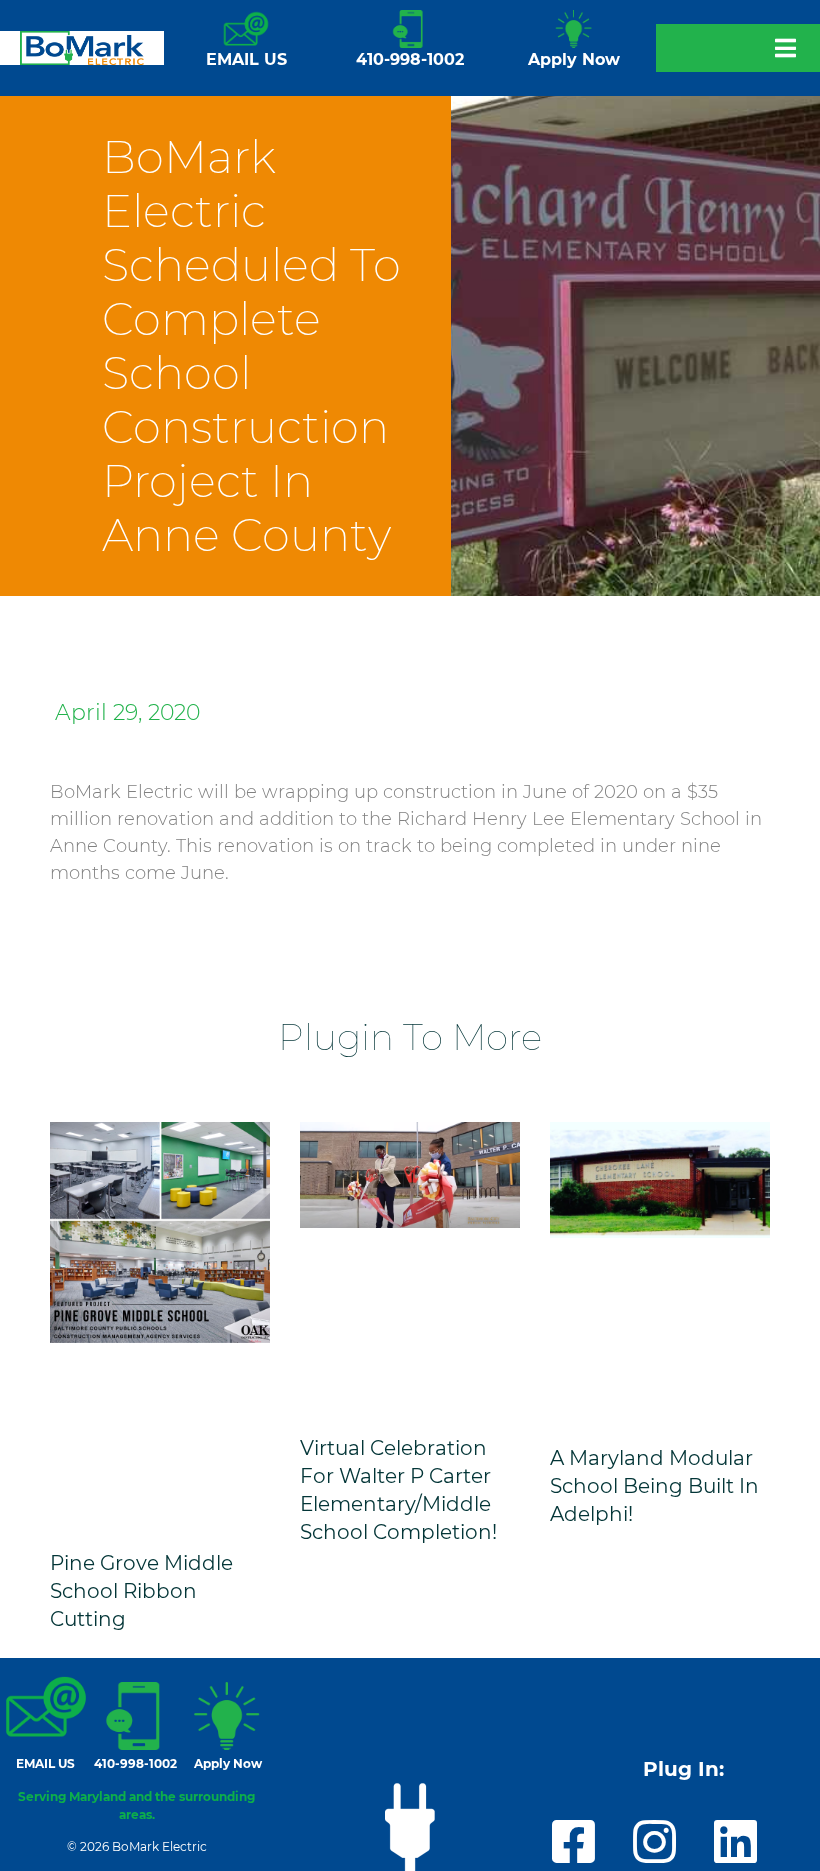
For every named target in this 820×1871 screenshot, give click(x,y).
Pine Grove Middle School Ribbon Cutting (141, 1591)
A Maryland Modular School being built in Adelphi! (654, 1486)
